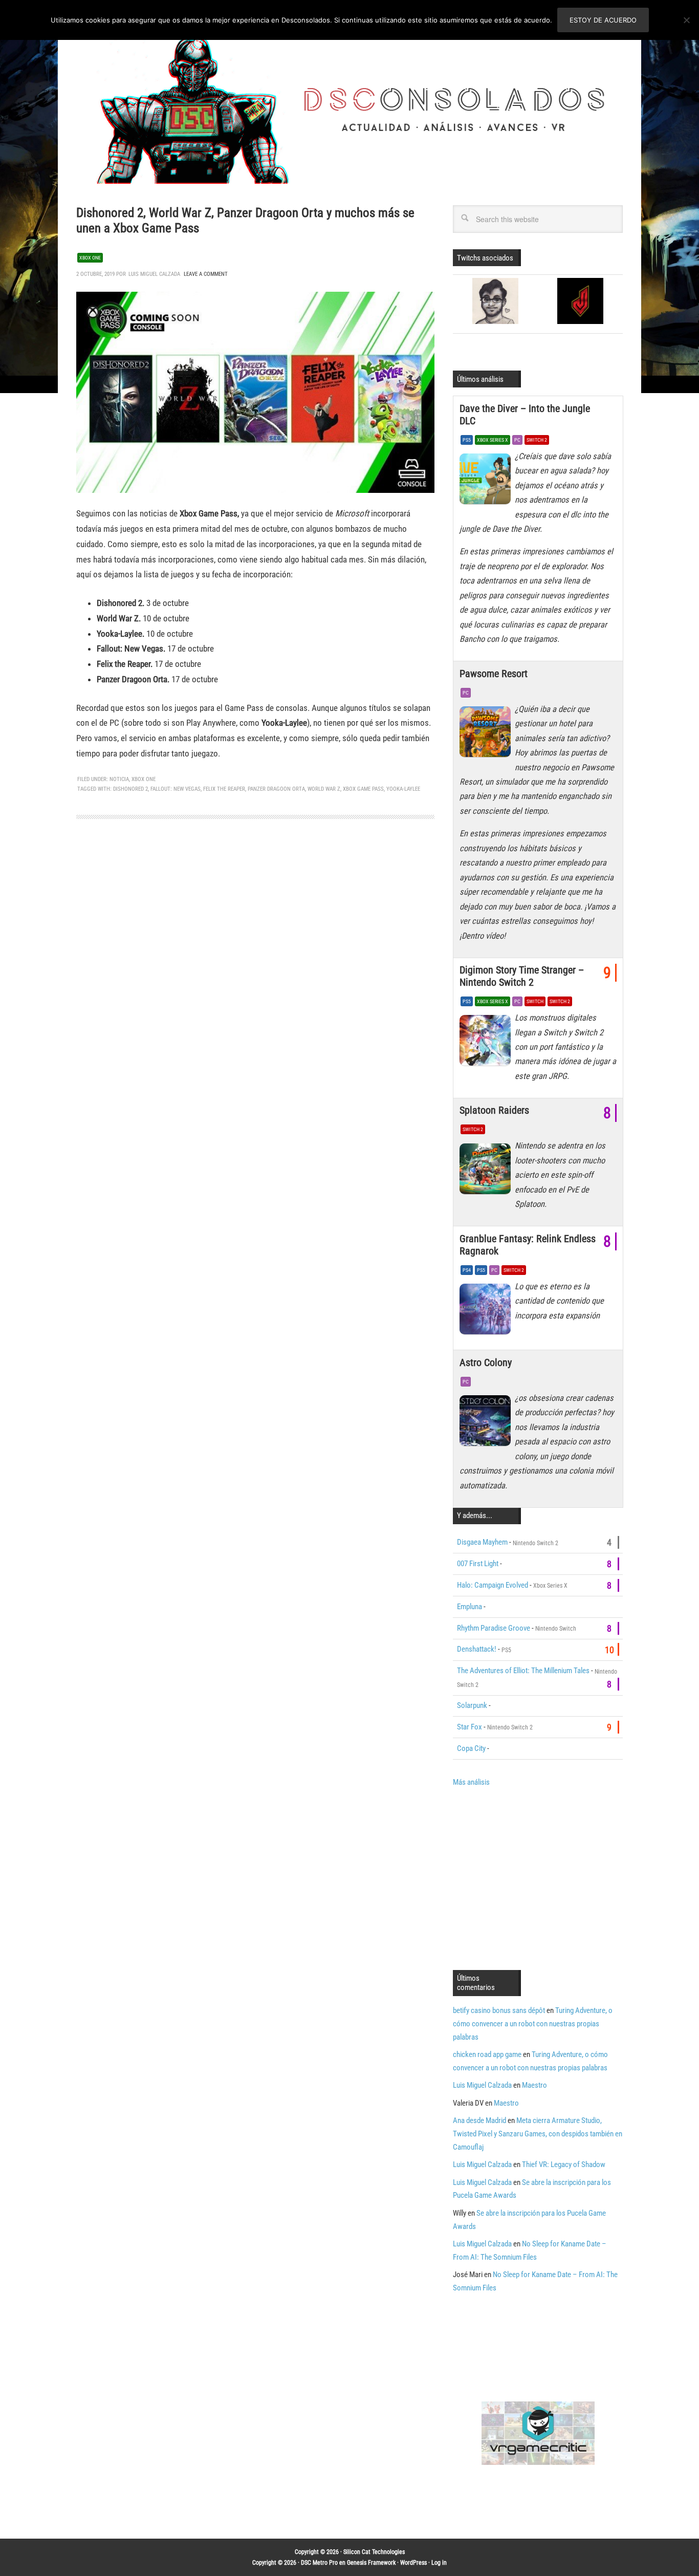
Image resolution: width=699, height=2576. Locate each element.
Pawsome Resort (494, 674)
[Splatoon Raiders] (487, 1171)
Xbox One (90, 258)
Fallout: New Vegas (176, 789)
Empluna (469, 1607)
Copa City (471, 1748)
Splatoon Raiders (494, 1110)
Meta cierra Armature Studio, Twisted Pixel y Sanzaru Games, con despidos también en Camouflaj (538, 2134)
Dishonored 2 (130, 789)
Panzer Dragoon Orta (276, 789)
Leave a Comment (206, 274)
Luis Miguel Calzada (482, 2085)
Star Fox (469, 1727)
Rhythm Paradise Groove (494, 1628)
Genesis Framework (371, 2563)
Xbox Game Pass (363, 789)
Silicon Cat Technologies (374, 2552)
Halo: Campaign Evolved (493, 1585)
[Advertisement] (539, 1877)
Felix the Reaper (224, 789)
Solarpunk (472, 1705)
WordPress (413, 2563)
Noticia (119, 779)
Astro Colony (486, 1362)
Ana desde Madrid (479, 2120)
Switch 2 (537, 440)
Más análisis (471, 1782)
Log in (439, 2563)
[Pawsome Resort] (487, 734)
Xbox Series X (493, 440)
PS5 (467, 440)
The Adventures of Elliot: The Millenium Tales (523, 1671)
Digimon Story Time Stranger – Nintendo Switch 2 (522, 976)
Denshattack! (477, 1649)
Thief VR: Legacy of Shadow (564, 2164)
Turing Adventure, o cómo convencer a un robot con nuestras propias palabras (533, 2024)
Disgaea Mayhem (482, 1542)
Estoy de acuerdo (603, 20)
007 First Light (478, 1564)
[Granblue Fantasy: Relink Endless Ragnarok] (487, 1312)
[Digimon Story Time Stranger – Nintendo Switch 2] (487, 1043)
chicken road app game (487, 2054)
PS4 (467, 1270)
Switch (535, 1001)
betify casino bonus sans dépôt (499, 2010)
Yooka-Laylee (403, 789)
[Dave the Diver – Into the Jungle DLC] (487, 482)
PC (517, 440)
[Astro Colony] (487, 1423)
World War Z (324, 789)
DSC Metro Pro (319, 2563)
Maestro (534, 2085)
